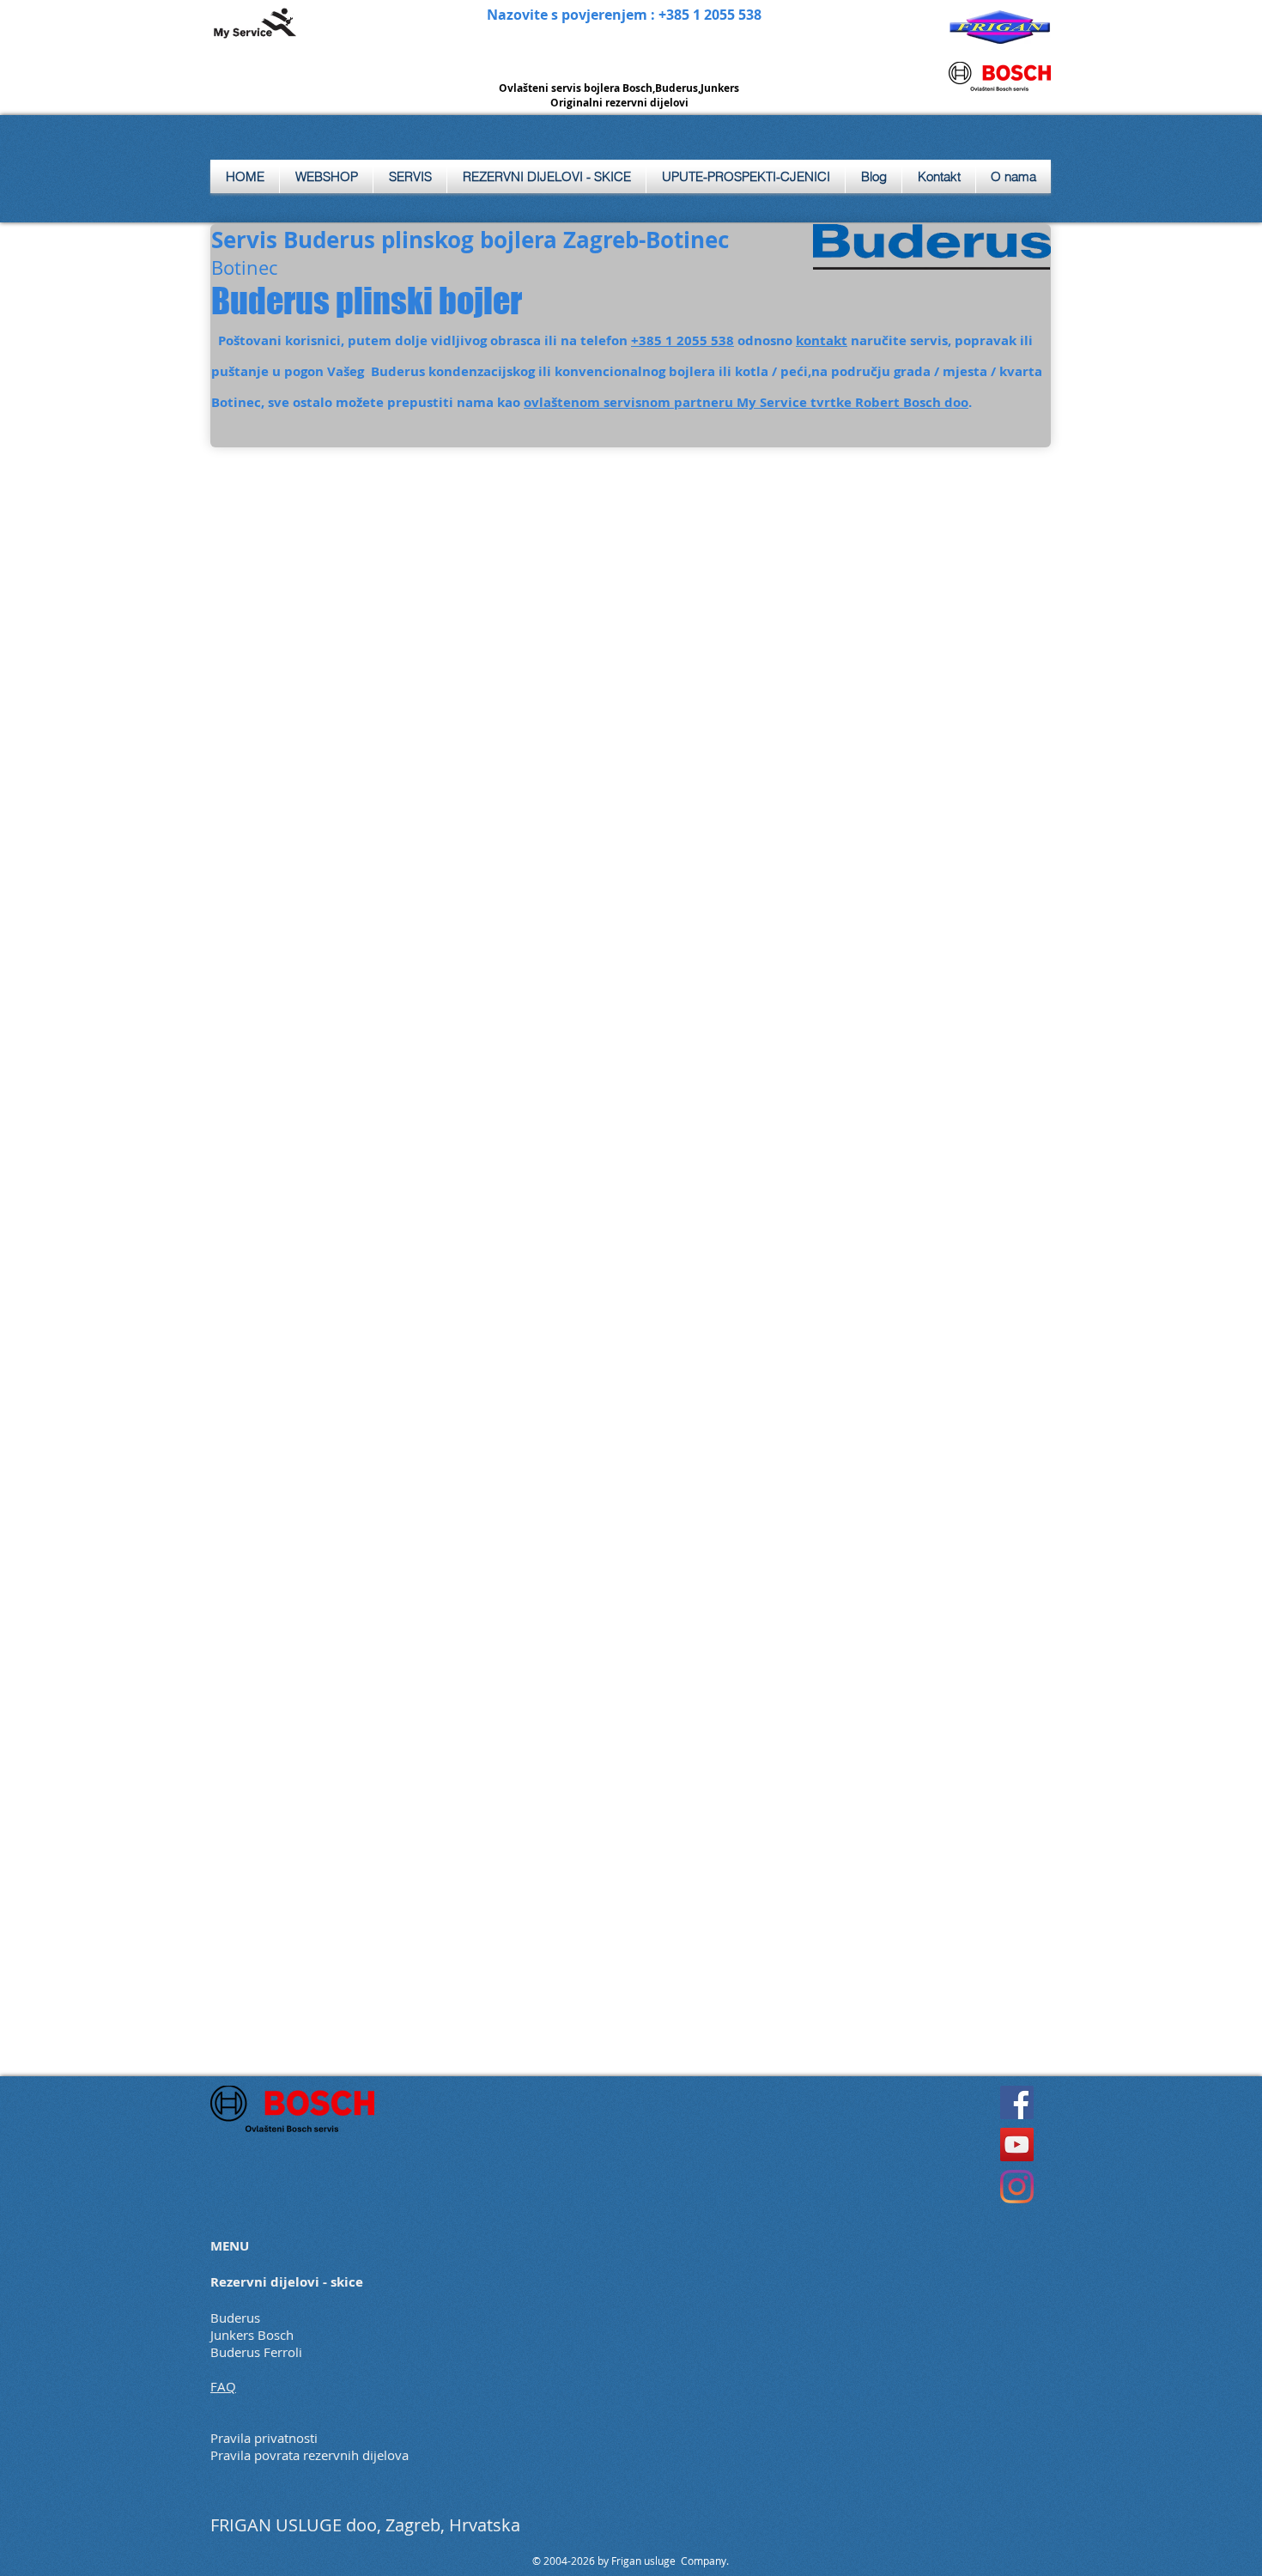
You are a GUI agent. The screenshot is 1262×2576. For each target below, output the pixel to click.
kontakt (822, 340)
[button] (410, 176)
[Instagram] (1017, 2187)
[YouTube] (1017, 2145)
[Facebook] (1017, 2102)
